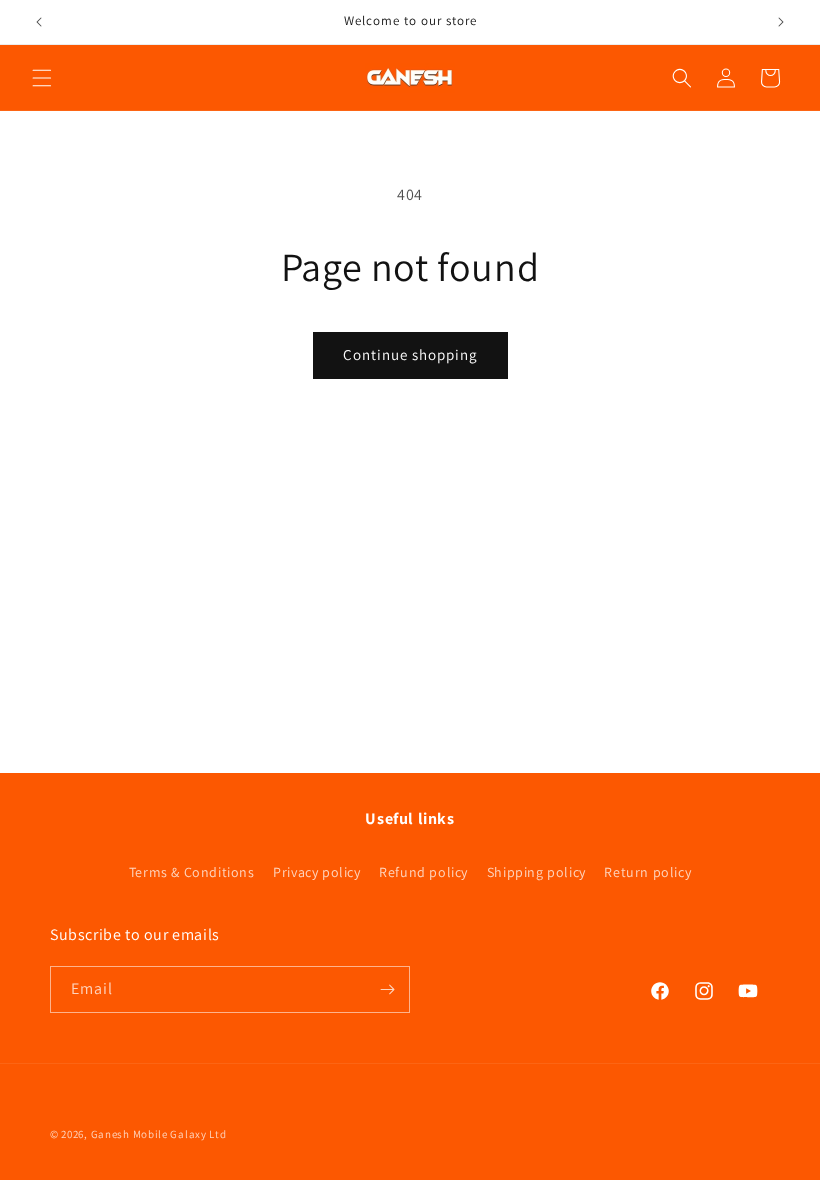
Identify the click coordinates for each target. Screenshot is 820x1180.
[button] (42, 78)
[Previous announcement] (39, 22)
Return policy (647, 872)
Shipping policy (536, 872)
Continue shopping (410, 354)
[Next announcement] (781, 22)
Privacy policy (316, 872)
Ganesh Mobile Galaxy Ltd (159, 1134)
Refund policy (423, 872)
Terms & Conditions (192, 872)
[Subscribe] (387, 989)
